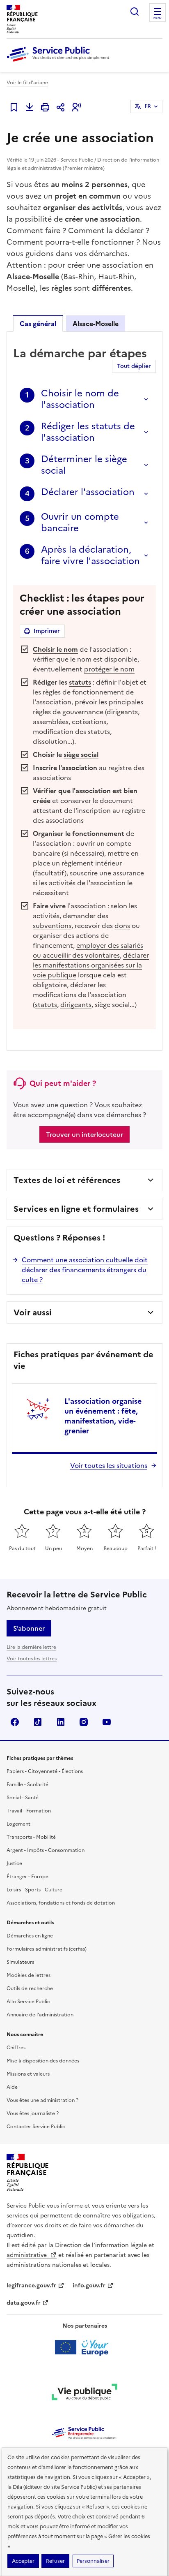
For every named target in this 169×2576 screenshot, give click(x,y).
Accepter (23, 2561)
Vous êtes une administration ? (42, 2100)
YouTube (107, 1722)
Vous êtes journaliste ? (33, 2113)
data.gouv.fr (24, 2303)
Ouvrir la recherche (135, 12)
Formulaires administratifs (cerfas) (47, 1949)
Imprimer (47, 631)
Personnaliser (93, 2561)
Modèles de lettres (29, 1975)
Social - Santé (23, 1798)
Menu (158, 18)
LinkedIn (61, 1722)
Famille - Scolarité (27, 1784)
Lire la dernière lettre (31, 1647)
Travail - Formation (29, 1811)
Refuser (55, 2561)
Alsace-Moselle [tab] (96, 324)
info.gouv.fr (89, 2286)
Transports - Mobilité (31, 1837)
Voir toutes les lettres (32, 1659)
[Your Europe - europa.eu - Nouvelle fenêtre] (85, 2347)
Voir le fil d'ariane (27, 83)
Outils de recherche (30, 1988)
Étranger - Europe (27, 1877)
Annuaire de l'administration (40, 2015)
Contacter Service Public (36, 2127)
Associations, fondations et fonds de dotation (61, 1903)
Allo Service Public (28, 2002)
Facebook (15, 1722)
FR (148, 106)
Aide (12, 2087)
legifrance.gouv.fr (31, 2286)
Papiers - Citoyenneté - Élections (45, 1771)
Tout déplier (134, 366)
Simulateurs (20, 1962)
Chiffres (16, 2048)
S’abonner (29, 1628)
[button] (76, 107)
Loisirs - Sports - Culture (34, 1890)
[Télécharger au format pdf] (30, 107)
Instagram (84, 1722)
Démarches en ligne (30, 1936)
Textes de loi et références (67, 1180)
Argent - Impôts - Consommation (46, 1850)
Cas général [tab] (38, 324)
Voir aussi (33, 1312)
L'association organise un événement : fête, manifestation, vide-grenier (103, 1416)
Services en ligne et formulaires (76, 1209)
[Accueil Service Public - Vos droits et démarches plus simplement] (60, 62)
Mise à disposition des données (43, 2061)
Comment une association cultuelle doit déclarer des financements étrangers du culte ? (85, 1270)
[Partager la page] (61, 107)
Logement (18, 1824)
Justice (14, 1863)
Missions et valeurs (28, 2074)
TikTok (38, 1722)
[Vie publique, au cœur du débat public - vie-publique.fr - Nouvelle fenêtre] (84, 2393)
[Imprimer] (45, 107)
